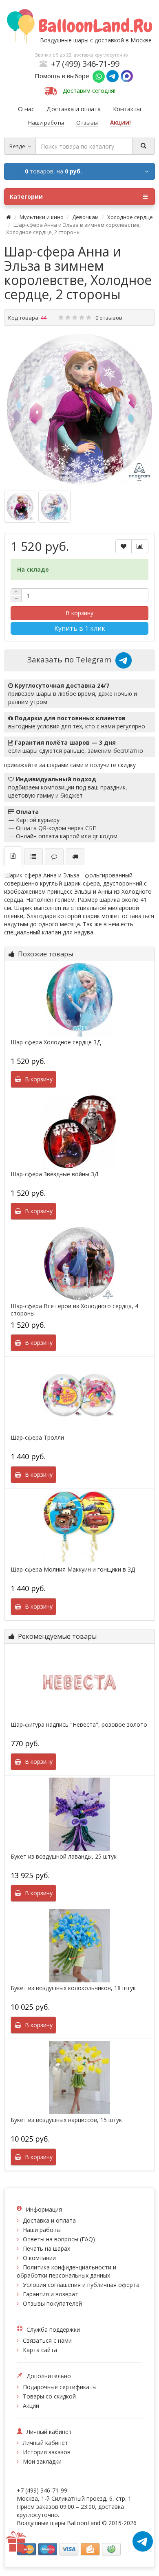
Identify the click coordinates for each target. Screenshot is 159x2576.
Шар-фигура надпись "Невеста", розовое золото (79, 1725)
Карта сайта (40, 2350)
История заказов (47, 2452)
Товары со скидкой (49, 2396)
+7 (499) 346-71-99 (85, 64)
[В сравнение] (140, 546)
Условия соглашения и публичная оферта (81, 2285)
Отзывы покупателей (52, 2303)
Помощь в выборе (64, 76)
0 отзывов (109, 318)
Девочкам (85, 217)
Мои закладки (42, 2461)
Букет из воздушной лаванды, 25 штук (64, 1857)
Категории (26, 196)
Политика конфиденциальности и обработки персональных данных (66, 2271)
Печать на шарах (46, 2248)
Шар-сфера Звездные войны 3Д (54, 1174)
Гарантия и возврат (51, 2294)
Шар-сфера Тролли (37, 1438)
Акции (31, 2406)
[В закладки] (124, 546)
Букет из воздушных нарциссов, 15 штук (66, 2120)
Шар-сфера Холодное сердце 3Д (56, 1042)
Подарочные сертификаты (60, 2387)
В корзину (79, 613)
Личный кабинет (45, 2443)
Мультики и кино (42, 217)
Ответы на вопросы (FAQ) (59, 2239)
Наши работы (42, 2230)
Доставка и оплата (49, 2220)
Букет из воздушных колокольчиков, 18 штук (73, 1988)
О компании (39, 2258)
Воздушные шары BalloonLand (59, 2523)
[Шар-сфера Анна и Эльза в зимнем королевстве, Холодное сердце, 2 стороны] (79, 409)
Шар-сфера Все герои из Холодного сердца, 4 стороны (74, 1310)
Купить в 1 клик (80, 628)
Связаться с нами (47, 2340)
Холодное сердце (130, 217)
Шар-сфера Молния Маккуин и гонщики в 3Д (73, 1570)
